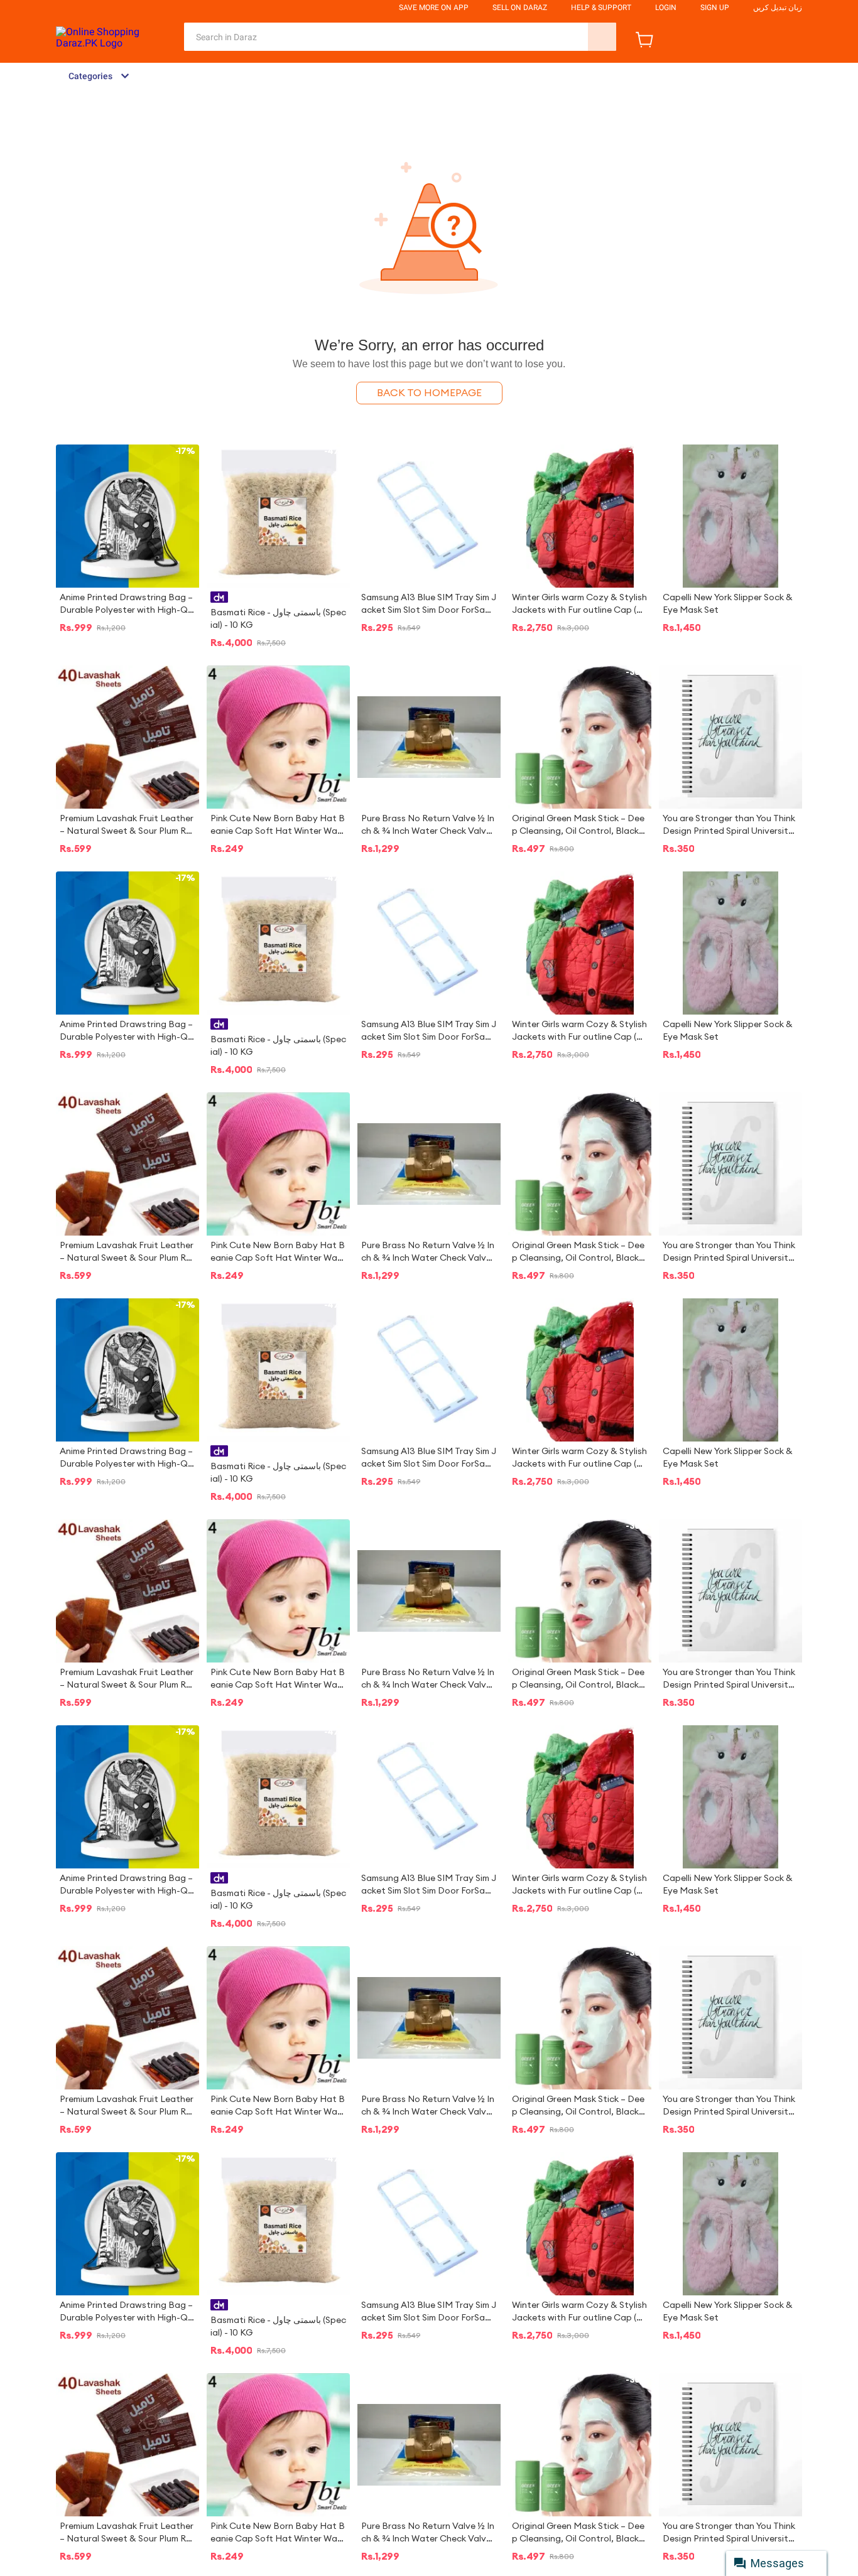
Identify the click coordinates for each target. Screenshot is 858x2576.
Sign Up (715, 8)
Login (666, 8)
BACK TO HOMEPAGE (429, 393)
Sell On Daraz (520, 8)
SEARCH (602, 37)
